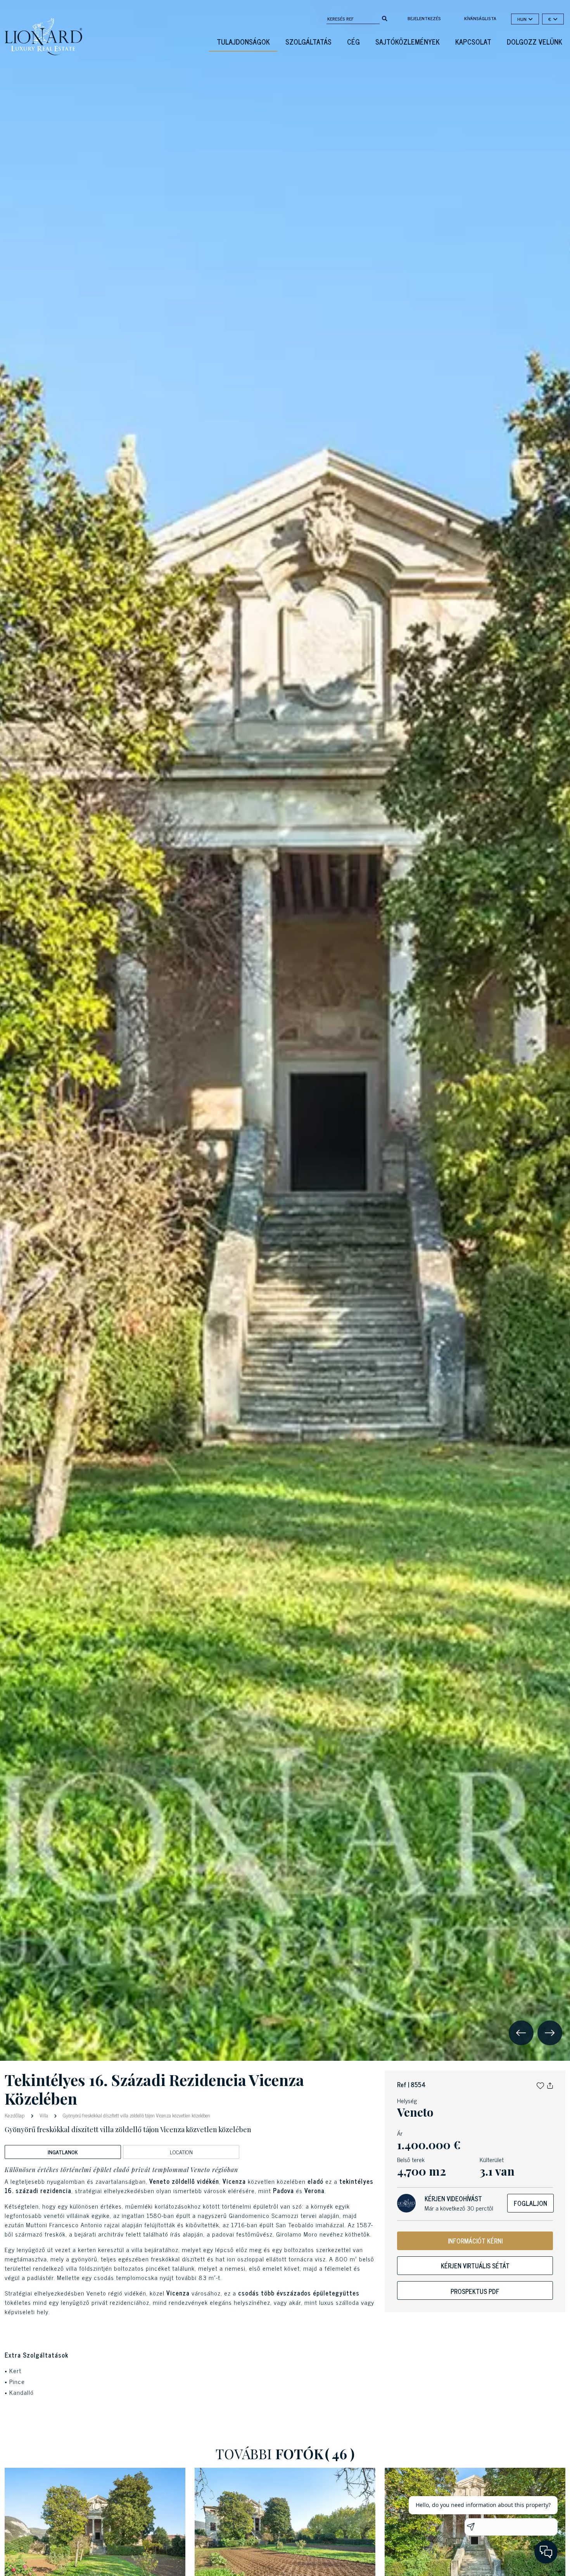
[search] (385, 18)
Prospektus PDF (475, 2291)
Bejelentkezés (424, 18)
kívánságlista (480, 18)
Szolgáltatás (308, 42)
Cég (353, 42)
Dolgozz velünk (535, 42)
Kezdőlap (15, 2115)
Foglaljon (530, 2203)
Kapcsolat (473, 42)
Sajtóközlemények (408, 42)
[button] (540, 2084)
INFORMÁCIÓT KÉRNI (475, 2241)
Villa (44, 2115)
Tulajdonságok (243, 42)
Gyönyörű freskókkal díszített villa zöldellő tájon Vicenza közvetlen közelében (136, 2115)
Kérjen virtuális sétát (475, 2266)
